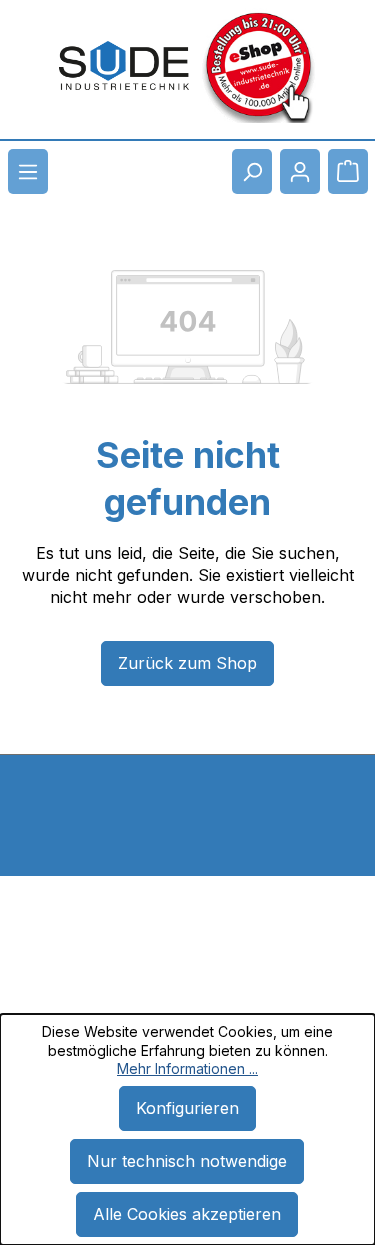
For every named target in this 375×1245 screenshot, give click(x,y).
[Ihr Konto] (300, 171)
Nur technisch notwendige (187, 1161)
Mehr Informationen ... (187, 1068)
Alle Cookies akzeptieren (187, 1214)
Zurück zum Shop (187, 663)
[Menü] (28, 171)
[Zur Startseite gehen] (124, 66)
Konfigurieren (187, 1108)
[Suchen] (252, 171)
